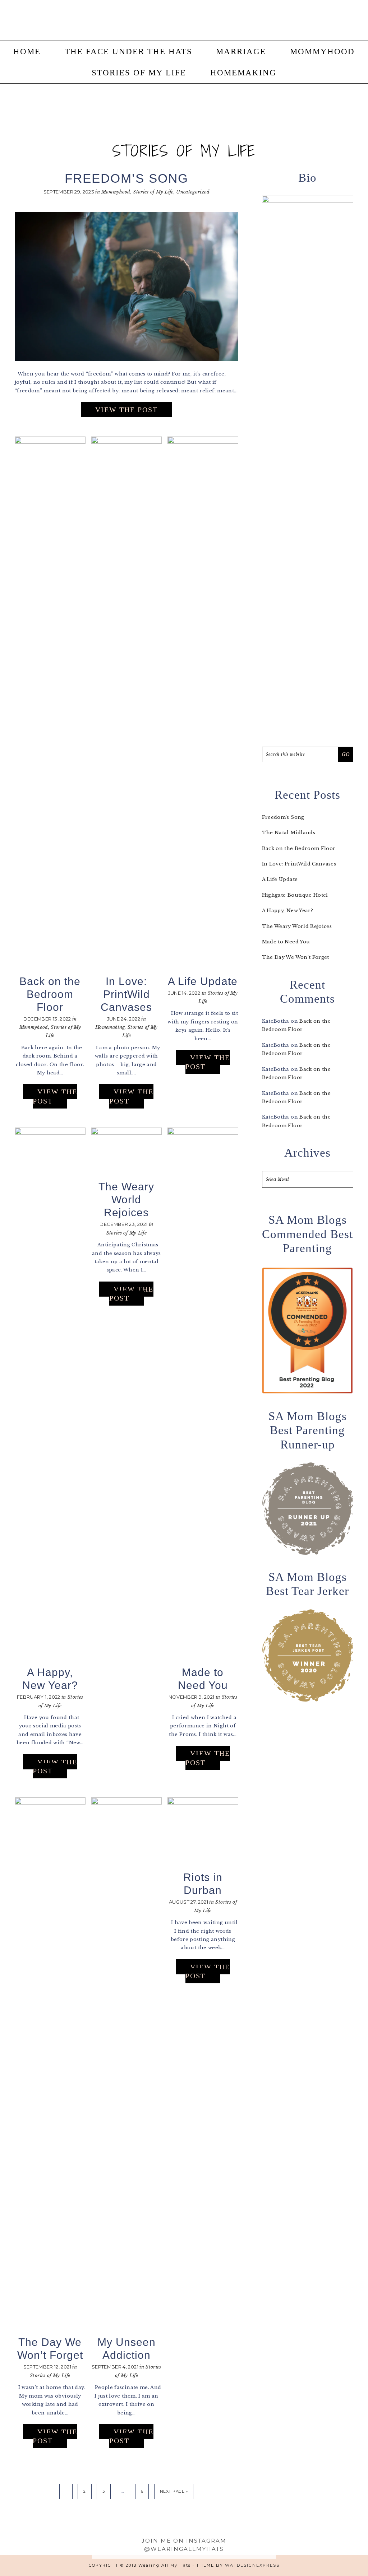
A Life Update (203, 981)
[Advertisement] (308, 1824)
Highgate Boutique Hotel (295, 895)
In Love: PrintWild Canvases (126, 994)
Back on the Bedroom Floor (50, 994)
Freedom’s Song (126, 178)
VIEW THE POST (126, 410)
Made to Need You (286, 942)
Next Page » (174, 2491)
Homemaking (110, 1027)
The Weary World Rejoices (126, 1200)
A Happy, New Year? (287, 911)
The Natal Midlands (289, 833)
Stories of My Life (153, 192)
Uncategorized (193, 192)
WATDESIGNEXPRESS (252, 2565)
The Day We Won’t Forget (296, 957)
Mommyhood (116, 192)
